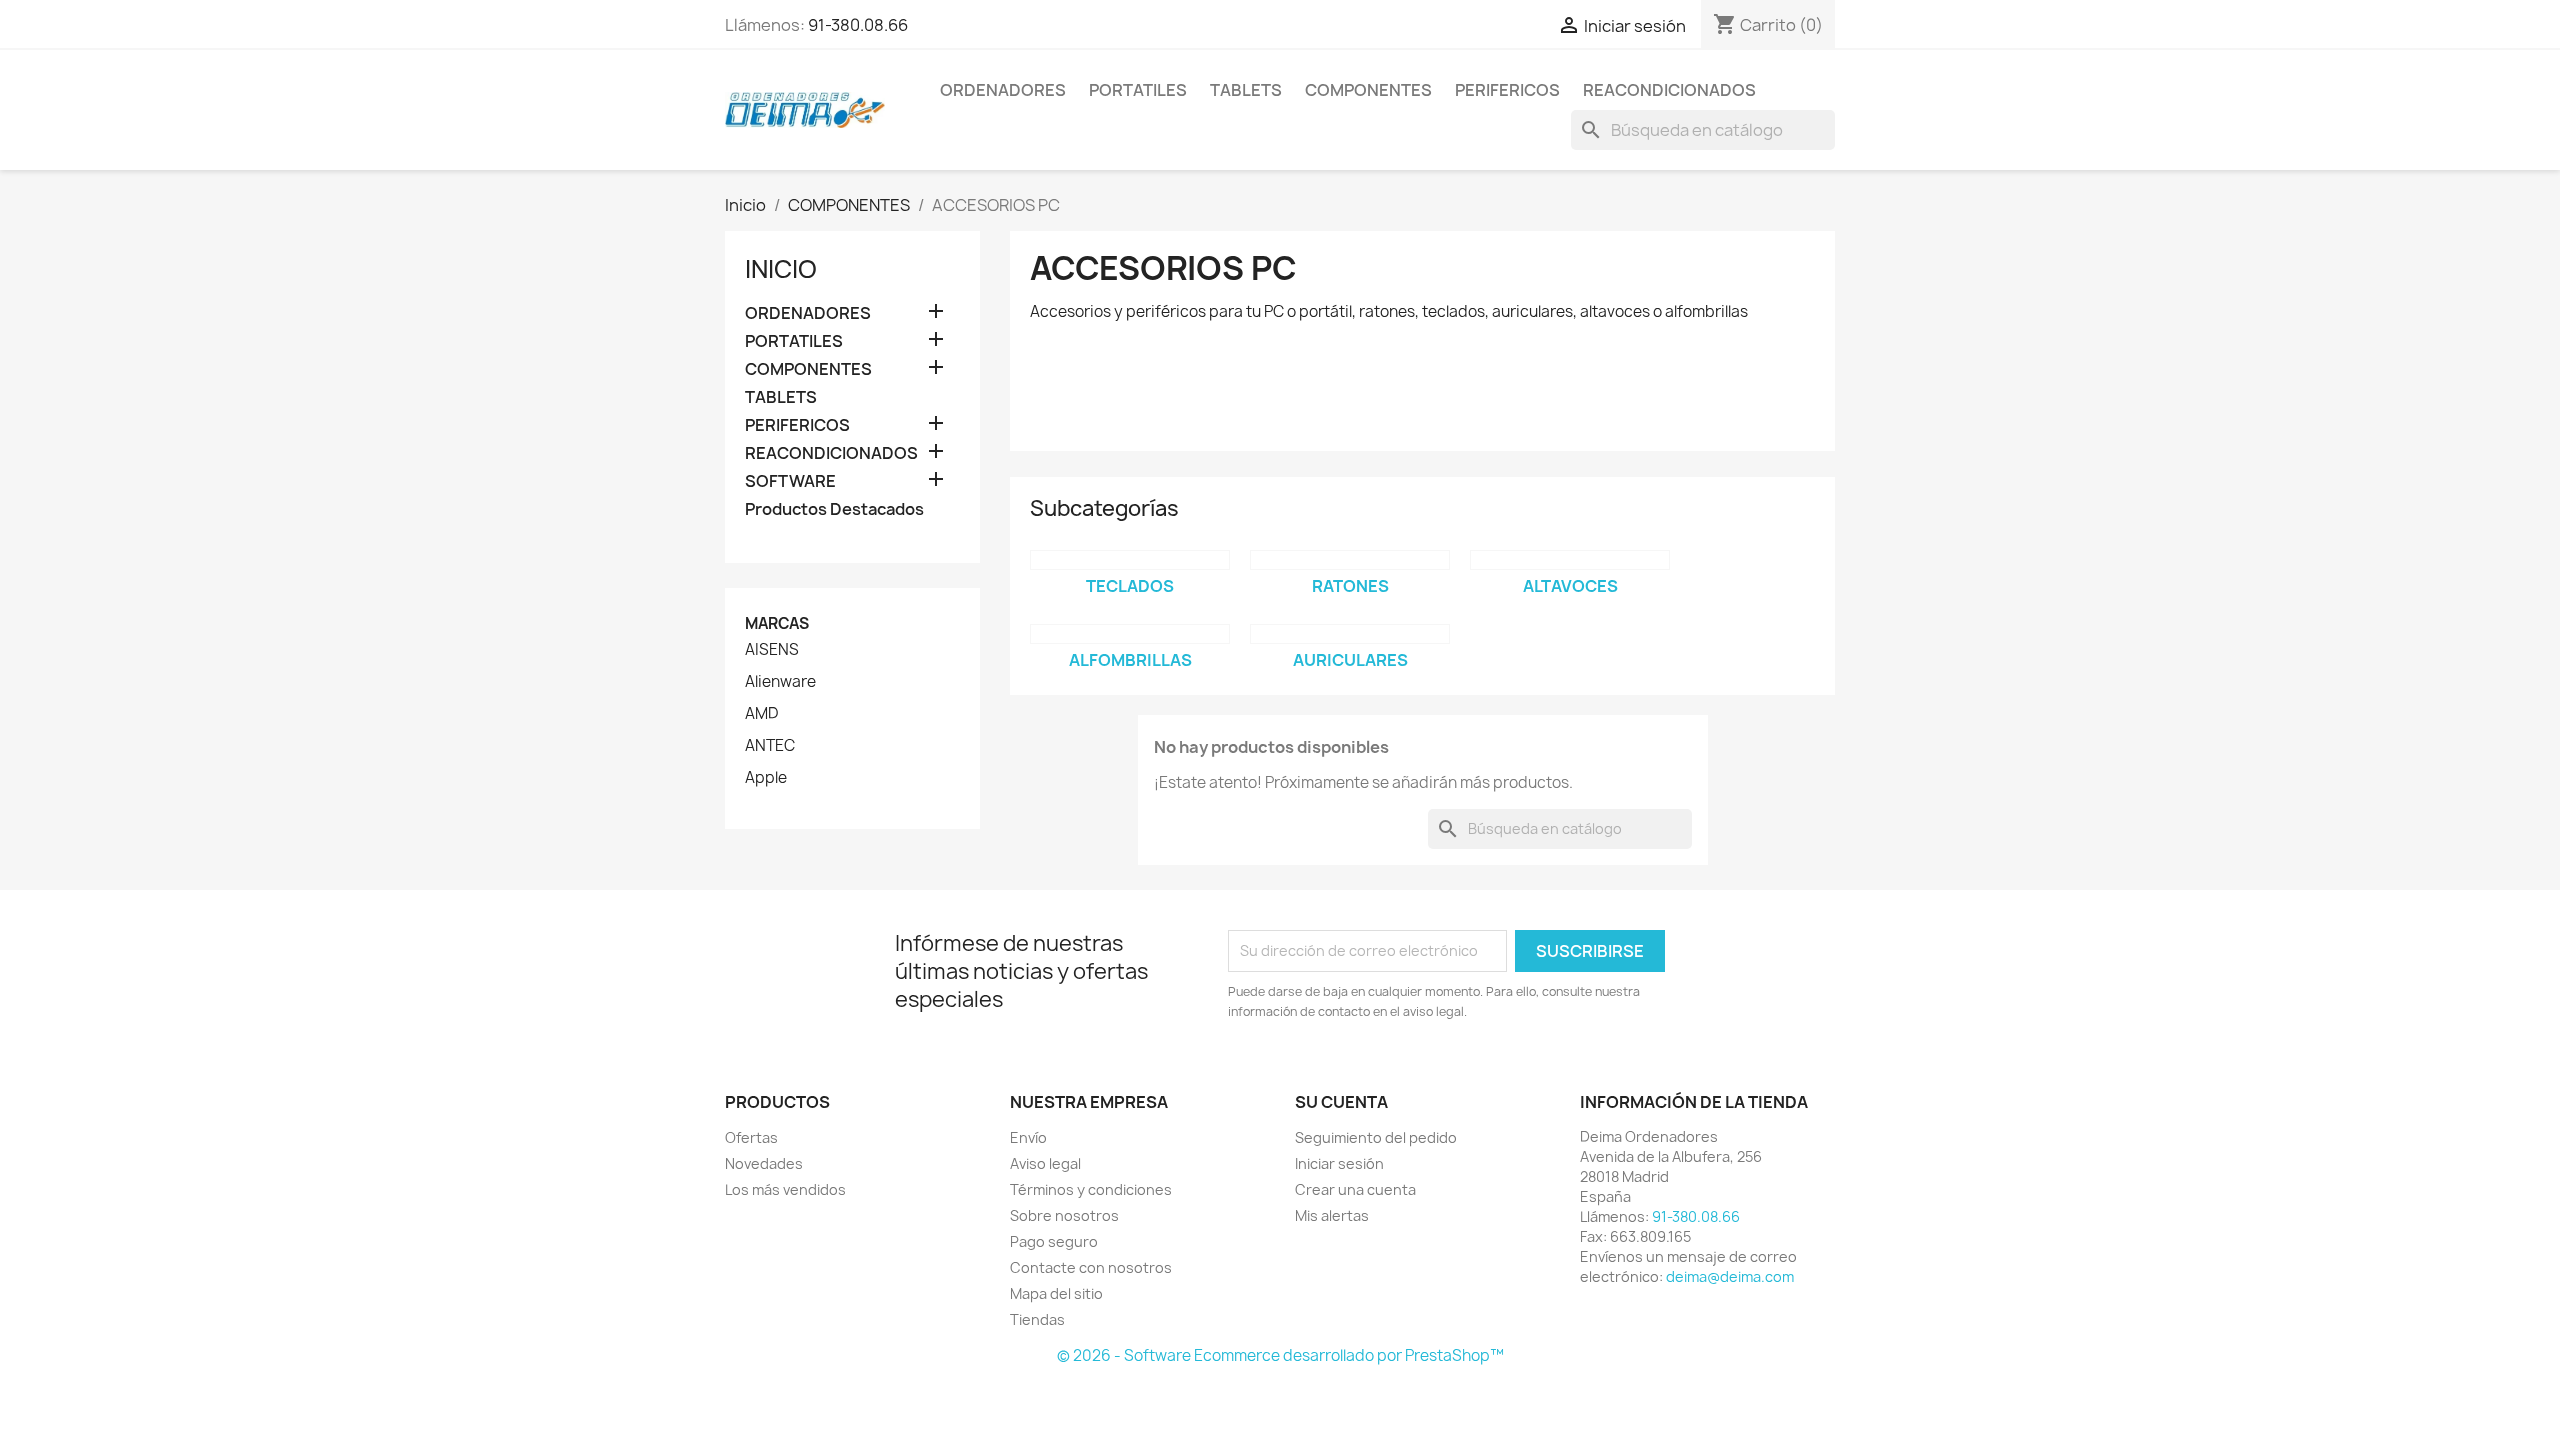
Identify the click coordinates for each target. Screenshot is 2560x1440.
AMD (761, 714)
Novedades (764, 1163)
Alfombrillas (1130, 660)
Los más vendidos (785, 1189)
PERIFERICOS (1507, 90)
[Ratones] (1350, 560)
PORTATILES (1138, 90)
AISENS (772, 650)
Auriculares (1350, 660)
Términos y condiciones (1091, 1189)
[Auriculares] (1350, 634)
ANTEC (770, 746)
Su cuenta (1341, 1102)
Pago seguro (1054, 1241)
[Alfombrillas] (1130, 634)
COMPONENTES (1368, 90)
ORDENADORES (1003, 90)
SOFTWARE (790, 481)
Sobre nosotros (1064, 1215)
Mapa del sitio (1056, 1293)
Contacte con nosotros (1091, 1267)
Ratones (1350, 586)
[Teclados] (1130, 560)
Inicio (781, 269)
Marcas (777, 623)
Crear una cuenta (1355, 1189)
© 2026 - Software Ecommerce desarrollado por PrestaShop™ (1280, 1355)
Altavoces (1570, 586)
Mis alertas (1332, 1215)
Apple (766, 778)
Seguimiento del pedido (1376, 1137)
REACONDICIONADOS (1669, 90)
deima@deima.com (1730, 1276)
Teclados (1130, 586)
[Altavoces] (1570, 560)
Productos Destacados (834, 509)
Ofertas (751, 1137)
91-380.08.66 (858, 25)
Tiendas (1037, 1319)
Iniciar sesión (1339, 1163)
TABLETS (1246, 90)
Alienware (780, 682)
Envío (1028, 1137)
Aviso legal (1045, 1163)
